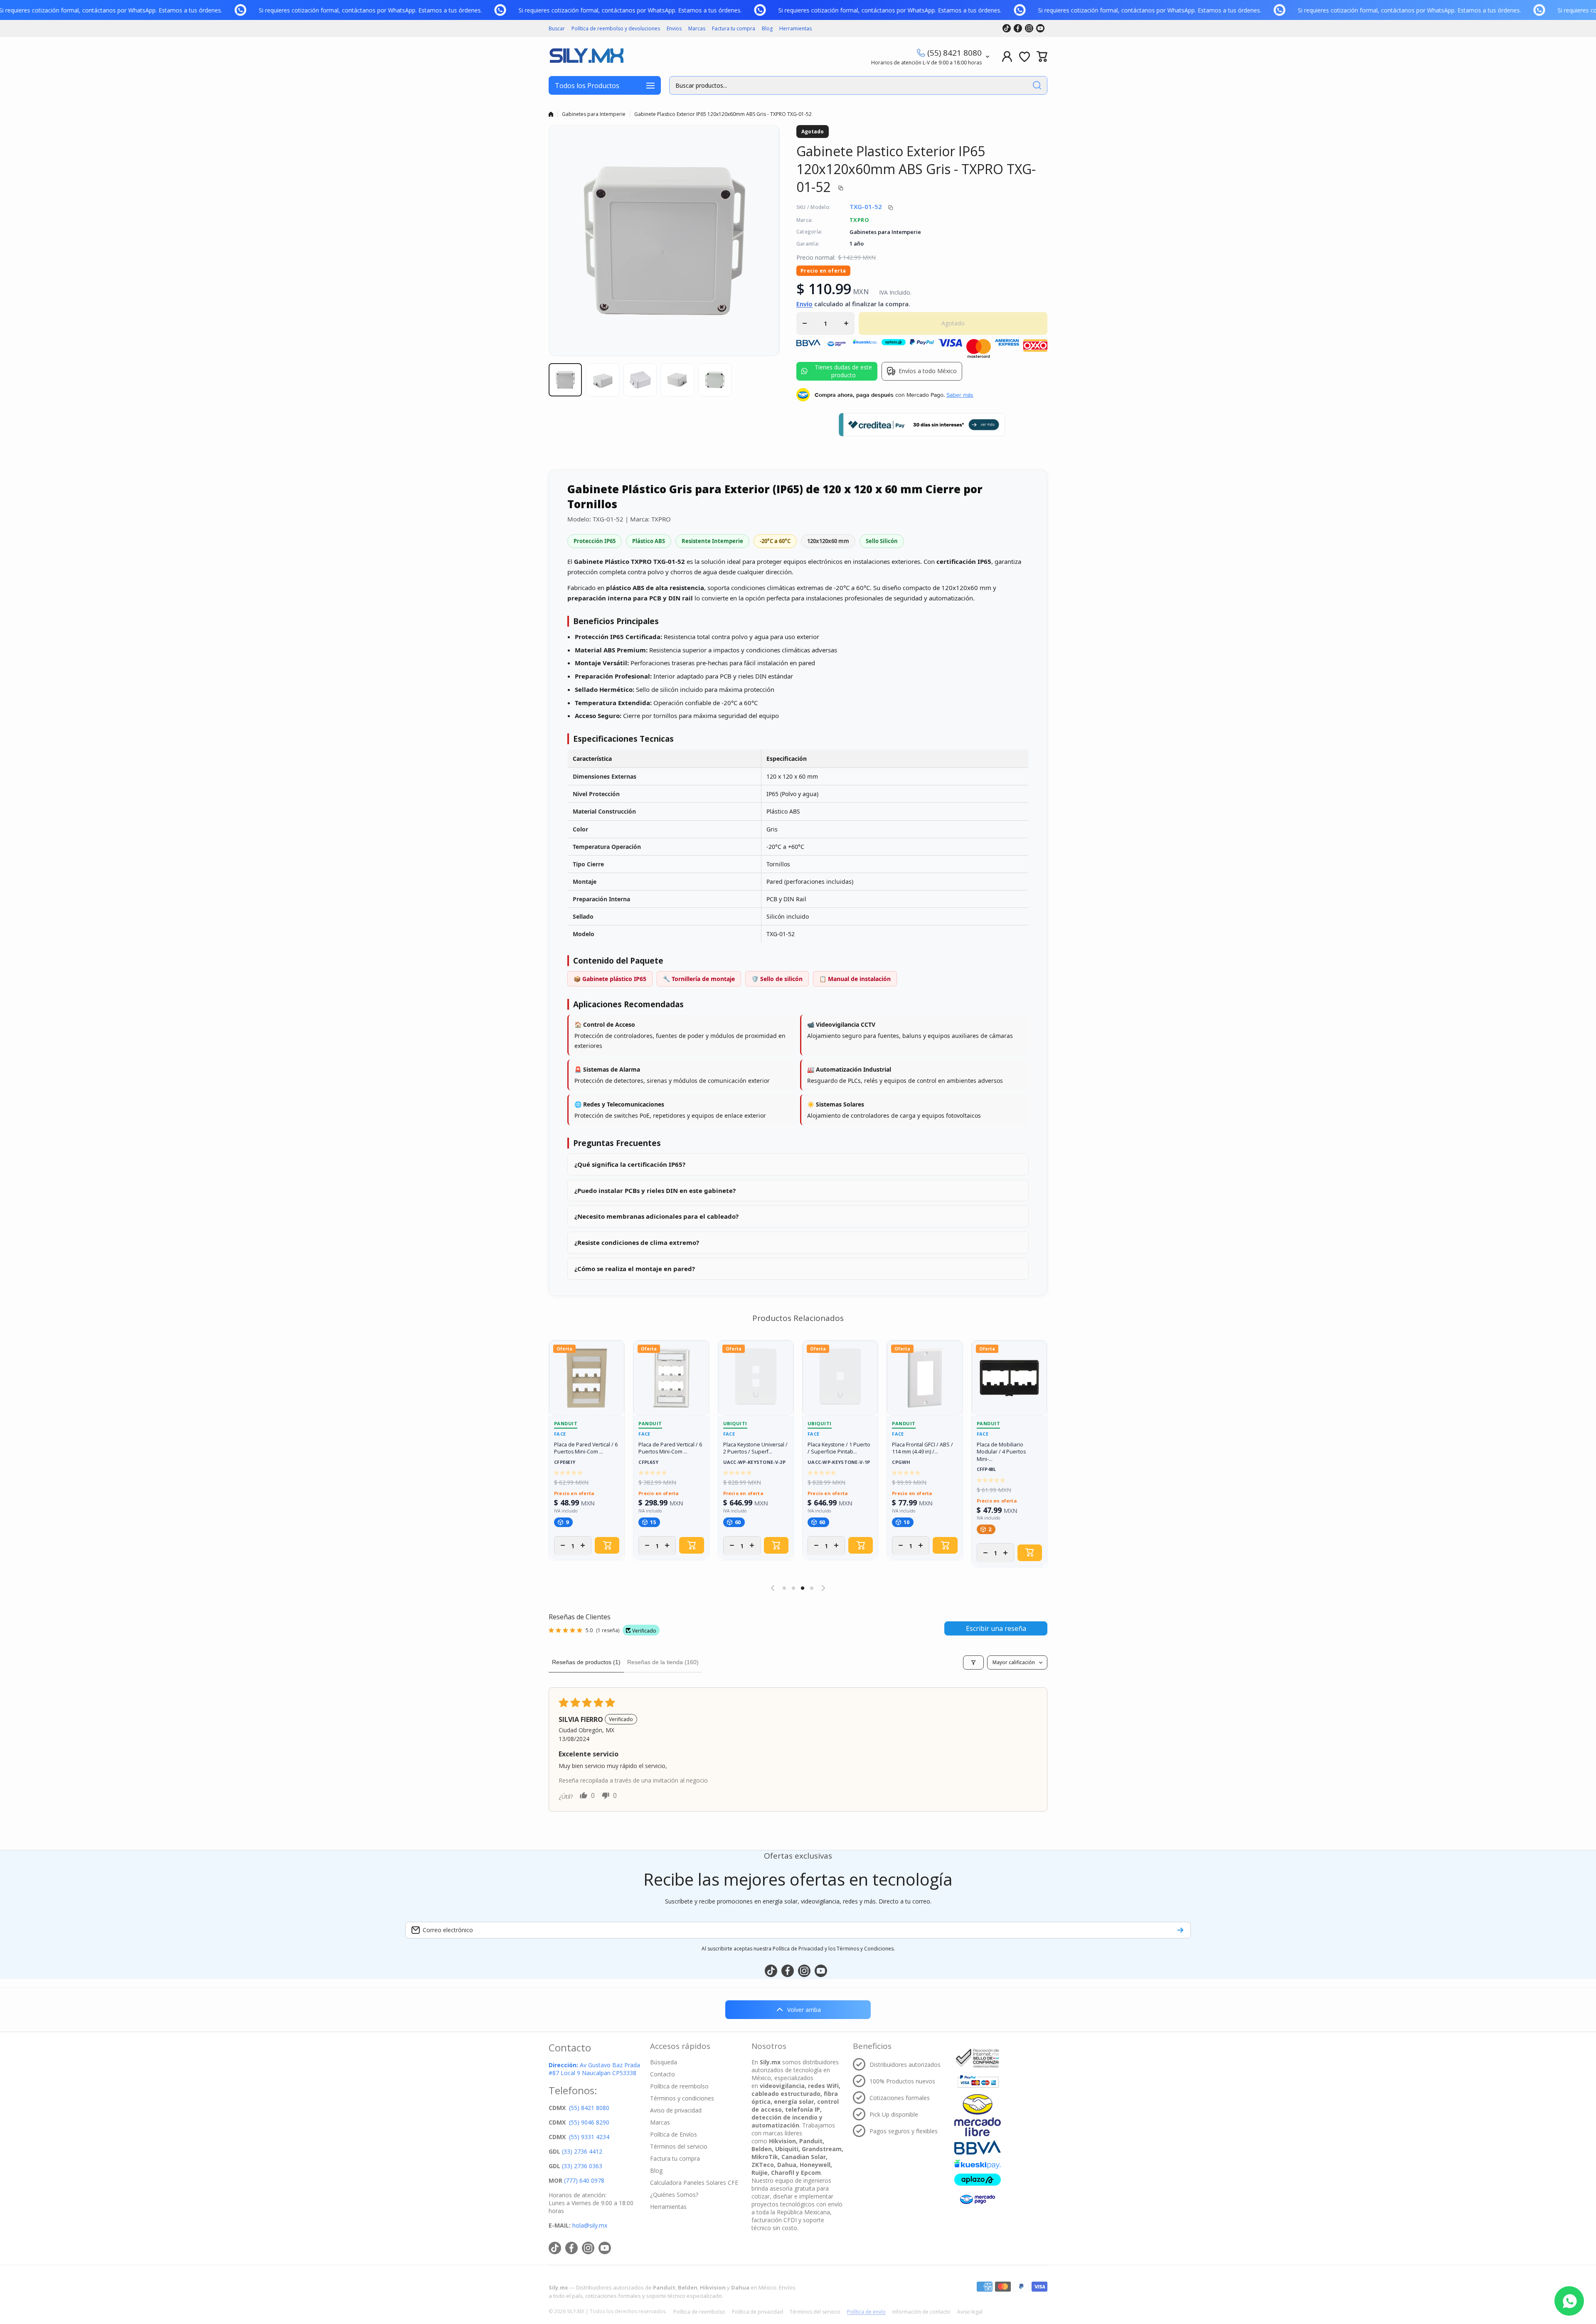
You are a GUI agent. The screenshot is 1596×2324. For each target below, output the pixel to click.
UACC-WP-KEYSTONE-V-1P (839, 1462)
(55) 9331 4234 (589, 2137)
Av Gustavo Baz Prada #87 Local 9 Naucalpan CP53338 (594, 2069)
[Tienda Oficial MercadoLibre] (978, 2115)
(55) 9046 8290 (589, 2122)
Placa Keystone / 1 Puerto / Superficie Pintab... (839, 1448)
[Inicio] (551, 114)
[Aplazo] (978, 2180)
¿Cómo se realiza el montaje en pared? (635, 1269)
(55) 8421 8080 (954, 53)
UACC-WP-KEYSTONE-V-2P (754, 1462)
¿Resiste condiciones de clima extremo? (637, 1242)
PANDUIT (566, 1423)
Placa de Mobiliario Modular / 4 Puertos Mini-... (1001, 1452)
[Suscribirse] (1180, 1930)
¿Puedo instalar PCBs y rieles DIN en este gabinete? (655, 1190)
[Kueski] (978, 2164)
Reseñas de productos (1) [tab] (586, 1662)
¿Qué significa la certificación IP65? (630, 1164)
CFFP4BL (986, 1469)
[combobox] (858, 85)
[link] (9, 10)
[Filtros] (973, 1662)
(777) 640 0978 (584, 2180)
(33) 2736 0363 (582, 2166)
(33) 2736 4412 (582, 2151)
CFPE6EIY (565, 1462)
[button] (1042, 57)
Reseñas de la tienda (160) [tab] (663, 1662)
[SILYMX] (586, 57)
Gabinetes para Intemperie (594, 114)
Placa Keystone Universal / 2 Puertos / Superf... (755, 1448)
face (560, 1434)
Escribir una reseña (996, 1628)
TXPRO (859, 220)
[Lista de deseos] (1025, 57)
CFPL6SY (648, 1462)
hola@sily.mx (589, 2225)
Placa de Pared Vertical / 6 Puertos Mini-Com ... (586, 1448)
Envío (804, 304)
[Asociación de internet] (978, 2058)
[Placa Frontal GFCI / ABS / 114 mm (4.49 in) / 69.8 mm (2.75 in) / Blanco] (925, 1378)
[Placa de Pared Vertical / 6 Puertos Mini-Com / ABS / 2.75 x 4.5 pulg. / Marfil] (587, 1378)
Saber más (960, 395)
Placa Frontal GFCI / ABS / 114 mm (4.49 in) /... (922, 1448)
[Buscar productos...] (1037, 85)
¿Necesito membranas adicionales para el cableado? (656, 1216)
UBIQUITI (735, 1423)
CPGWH (901, 1462)
